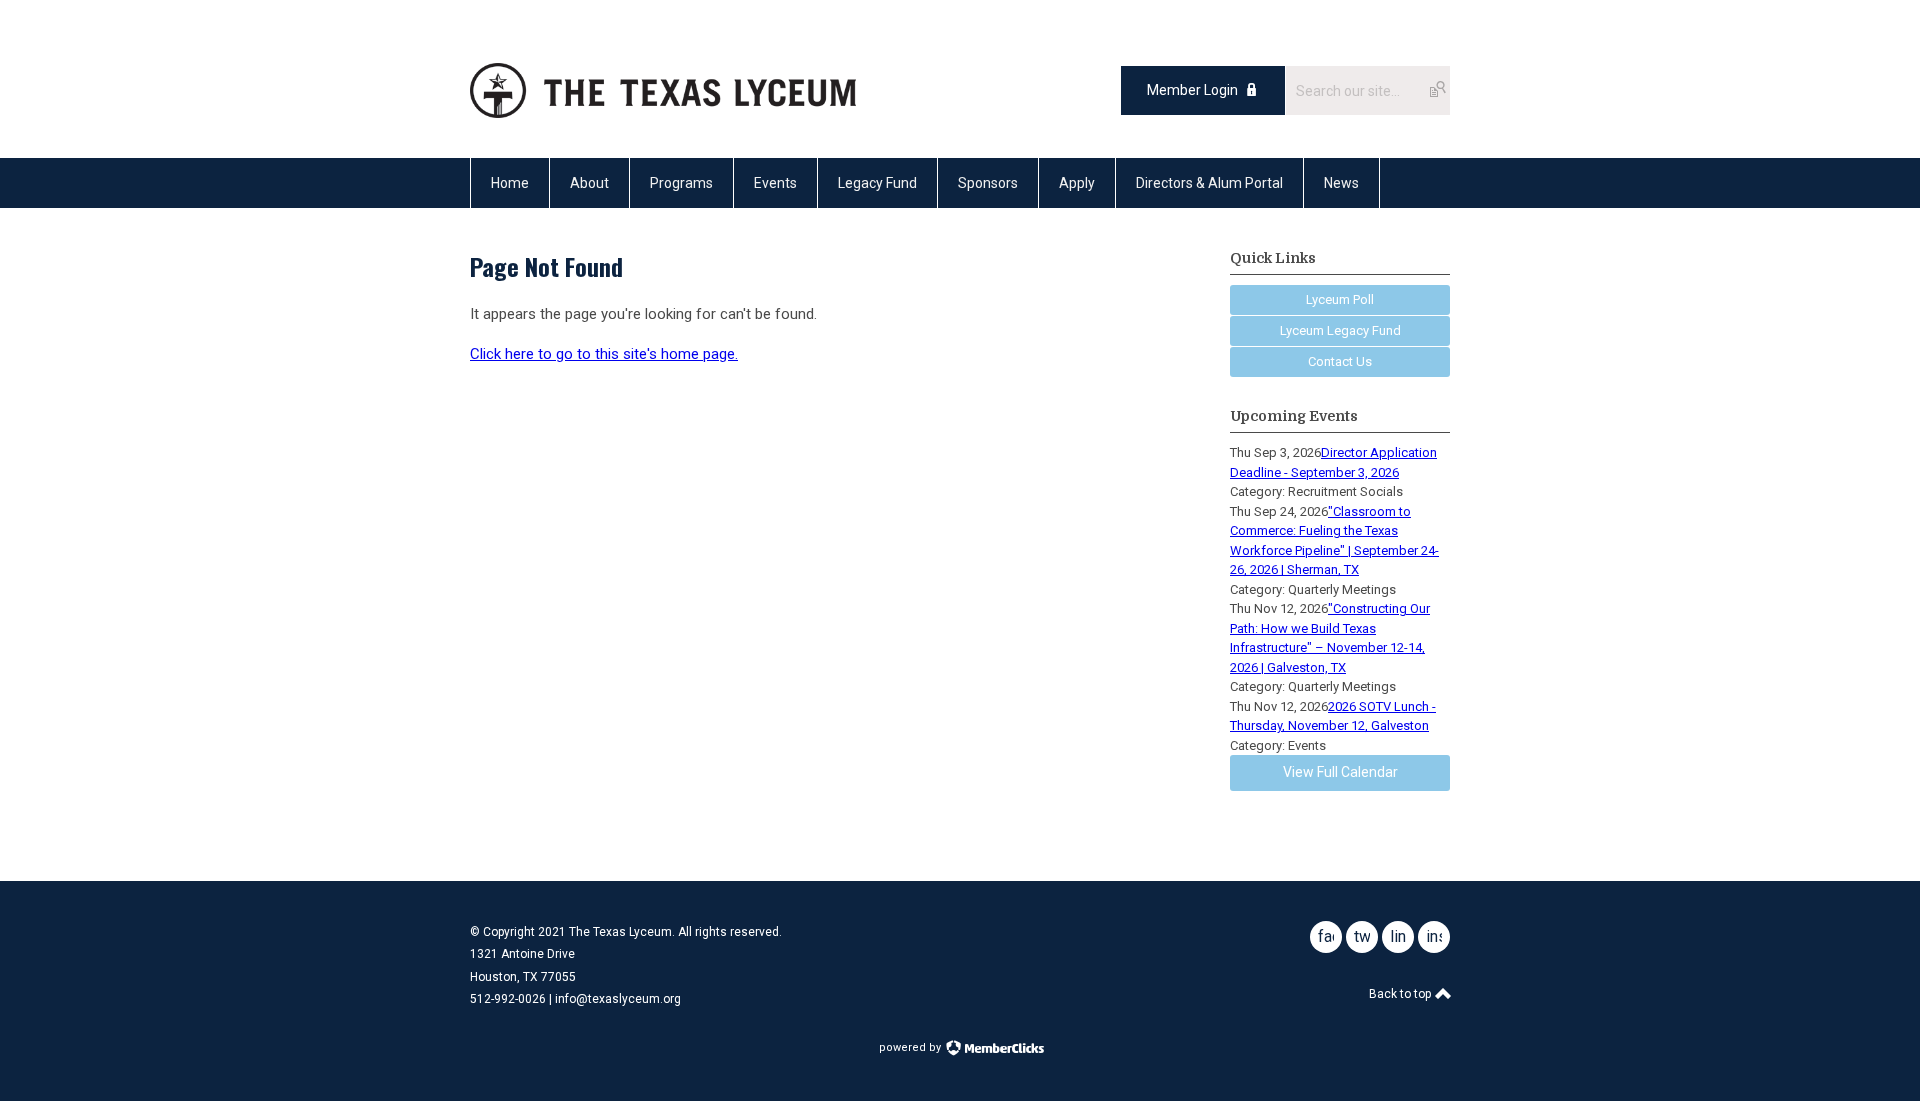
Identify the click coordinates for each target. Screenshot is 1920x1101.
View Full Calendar (1340, 772)
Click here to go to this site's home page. (604, 354)
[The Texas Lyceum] (663, 113)
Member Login (1192, 90)
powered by (911, 1047)
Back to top (1401, 994)
